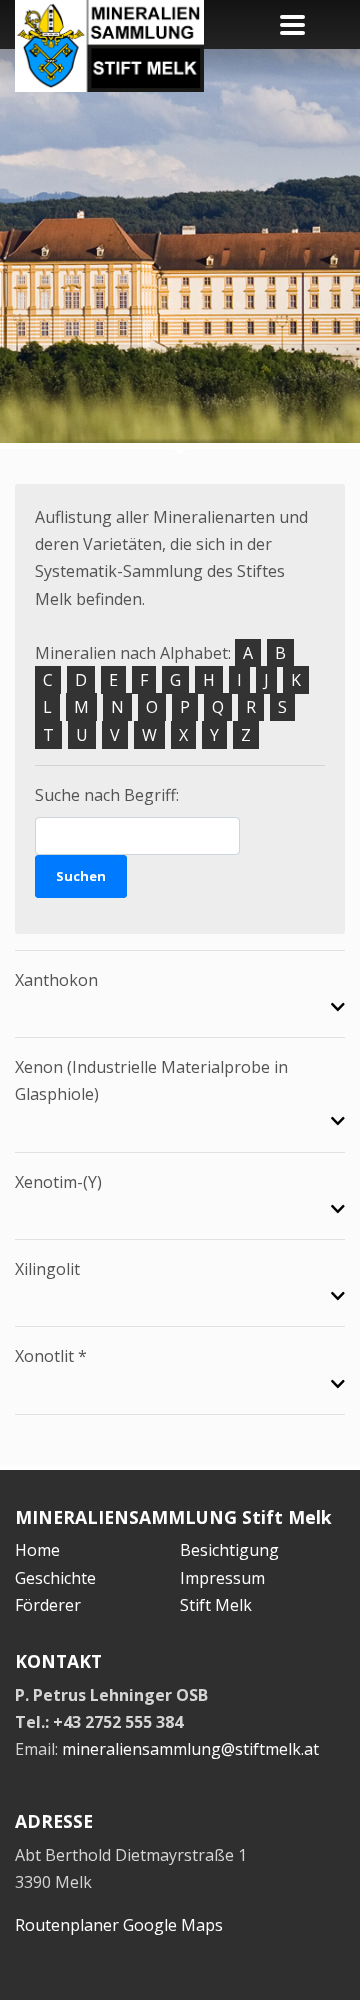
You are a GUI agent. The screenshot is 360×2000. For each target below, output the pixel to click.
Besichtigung (229, 1550)
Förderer (48, 1605)
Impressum (222, 1578)
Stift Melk (216, 1605)
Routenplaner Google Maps (119, 1925)
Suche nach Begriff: (107, 795)
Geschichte (55, 1578)
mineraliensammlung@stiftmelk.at (190, 1749)
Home (37, 1550)
